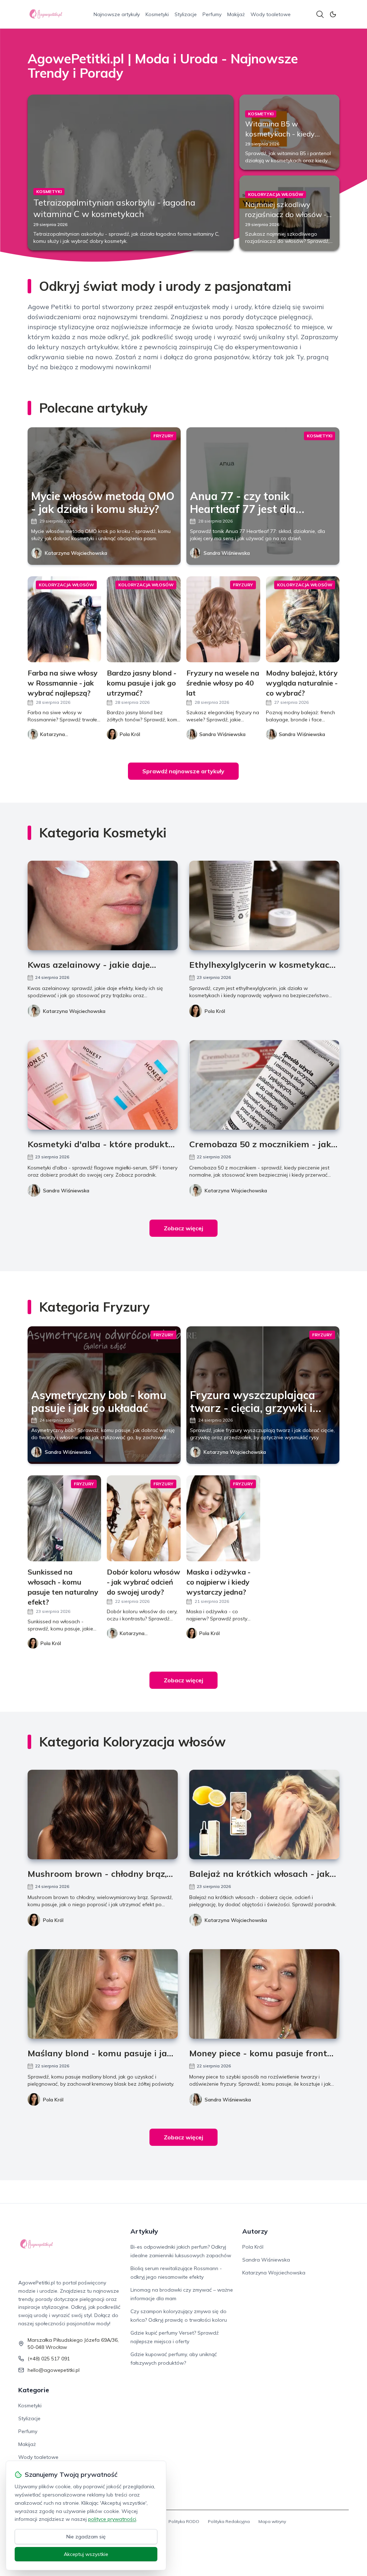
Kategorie (34, 2390)
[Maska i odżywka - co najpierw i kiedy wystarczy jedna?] (223, 1518)
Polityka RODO (184, 2521)
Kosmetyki (157, 14)
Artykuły (144, 2231)
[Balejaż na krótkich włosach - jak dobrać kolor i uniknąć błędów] (264, 1815)
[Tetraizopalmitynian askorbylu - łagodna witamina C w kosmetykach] (131, 172)
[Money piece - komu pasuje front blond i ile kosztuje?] (264, 1994)
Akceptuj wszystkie (86, 2554)
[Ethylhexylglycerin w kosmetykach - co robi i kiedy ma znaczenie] (264, 905)
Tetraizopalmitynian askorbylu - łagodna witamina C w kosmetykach (114, 208)
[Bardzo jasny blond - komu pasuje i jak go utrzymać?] (144, 619)
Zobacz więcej (183, 1228)
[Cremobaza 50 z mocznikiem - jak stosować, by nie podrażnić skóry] (264, 1085)
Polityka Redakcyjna (229, 2521)
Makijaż (236, 14)
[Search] (320, 14)
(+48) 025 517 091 (49, 2359)
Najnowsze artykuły (117, 14)
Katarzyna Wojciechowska (76, 553)
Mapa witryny (272, 2521)
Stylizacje (186, 14)
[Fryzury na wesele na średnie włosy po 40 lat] (223, 619)
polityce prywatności (112, 2519)
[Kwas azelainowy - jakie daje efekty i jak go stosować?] (103, 905)
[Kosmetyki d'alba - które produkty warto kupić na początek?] (103, 1085)
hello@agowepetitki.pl (54, 2370)
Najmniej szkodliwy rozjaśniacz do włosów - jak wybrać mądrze (286, 214)
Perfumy (212, 14)
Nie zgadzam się (86, 2537)
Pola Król (215, 1011)
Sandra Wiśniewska (227, 553)
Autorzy (255, 2231)
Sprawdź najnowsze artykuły (183, 771)
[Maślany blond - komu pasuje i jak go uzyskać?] (103, 1994)
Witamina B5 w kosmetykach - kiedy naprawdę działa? (280, 134)
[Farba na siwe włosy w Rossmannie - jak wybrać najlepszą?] (65, 619)
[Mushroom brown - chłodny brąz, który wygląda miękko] (103, 1815)
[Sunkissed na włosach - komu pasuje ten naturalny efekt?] (65, 1518)
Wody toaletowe (271, 14)
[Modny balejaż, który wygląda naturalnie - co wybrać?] (303, 619)
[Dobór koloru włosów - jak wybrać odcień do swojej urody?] (144, 1518)
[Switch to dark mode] (333, 14)
